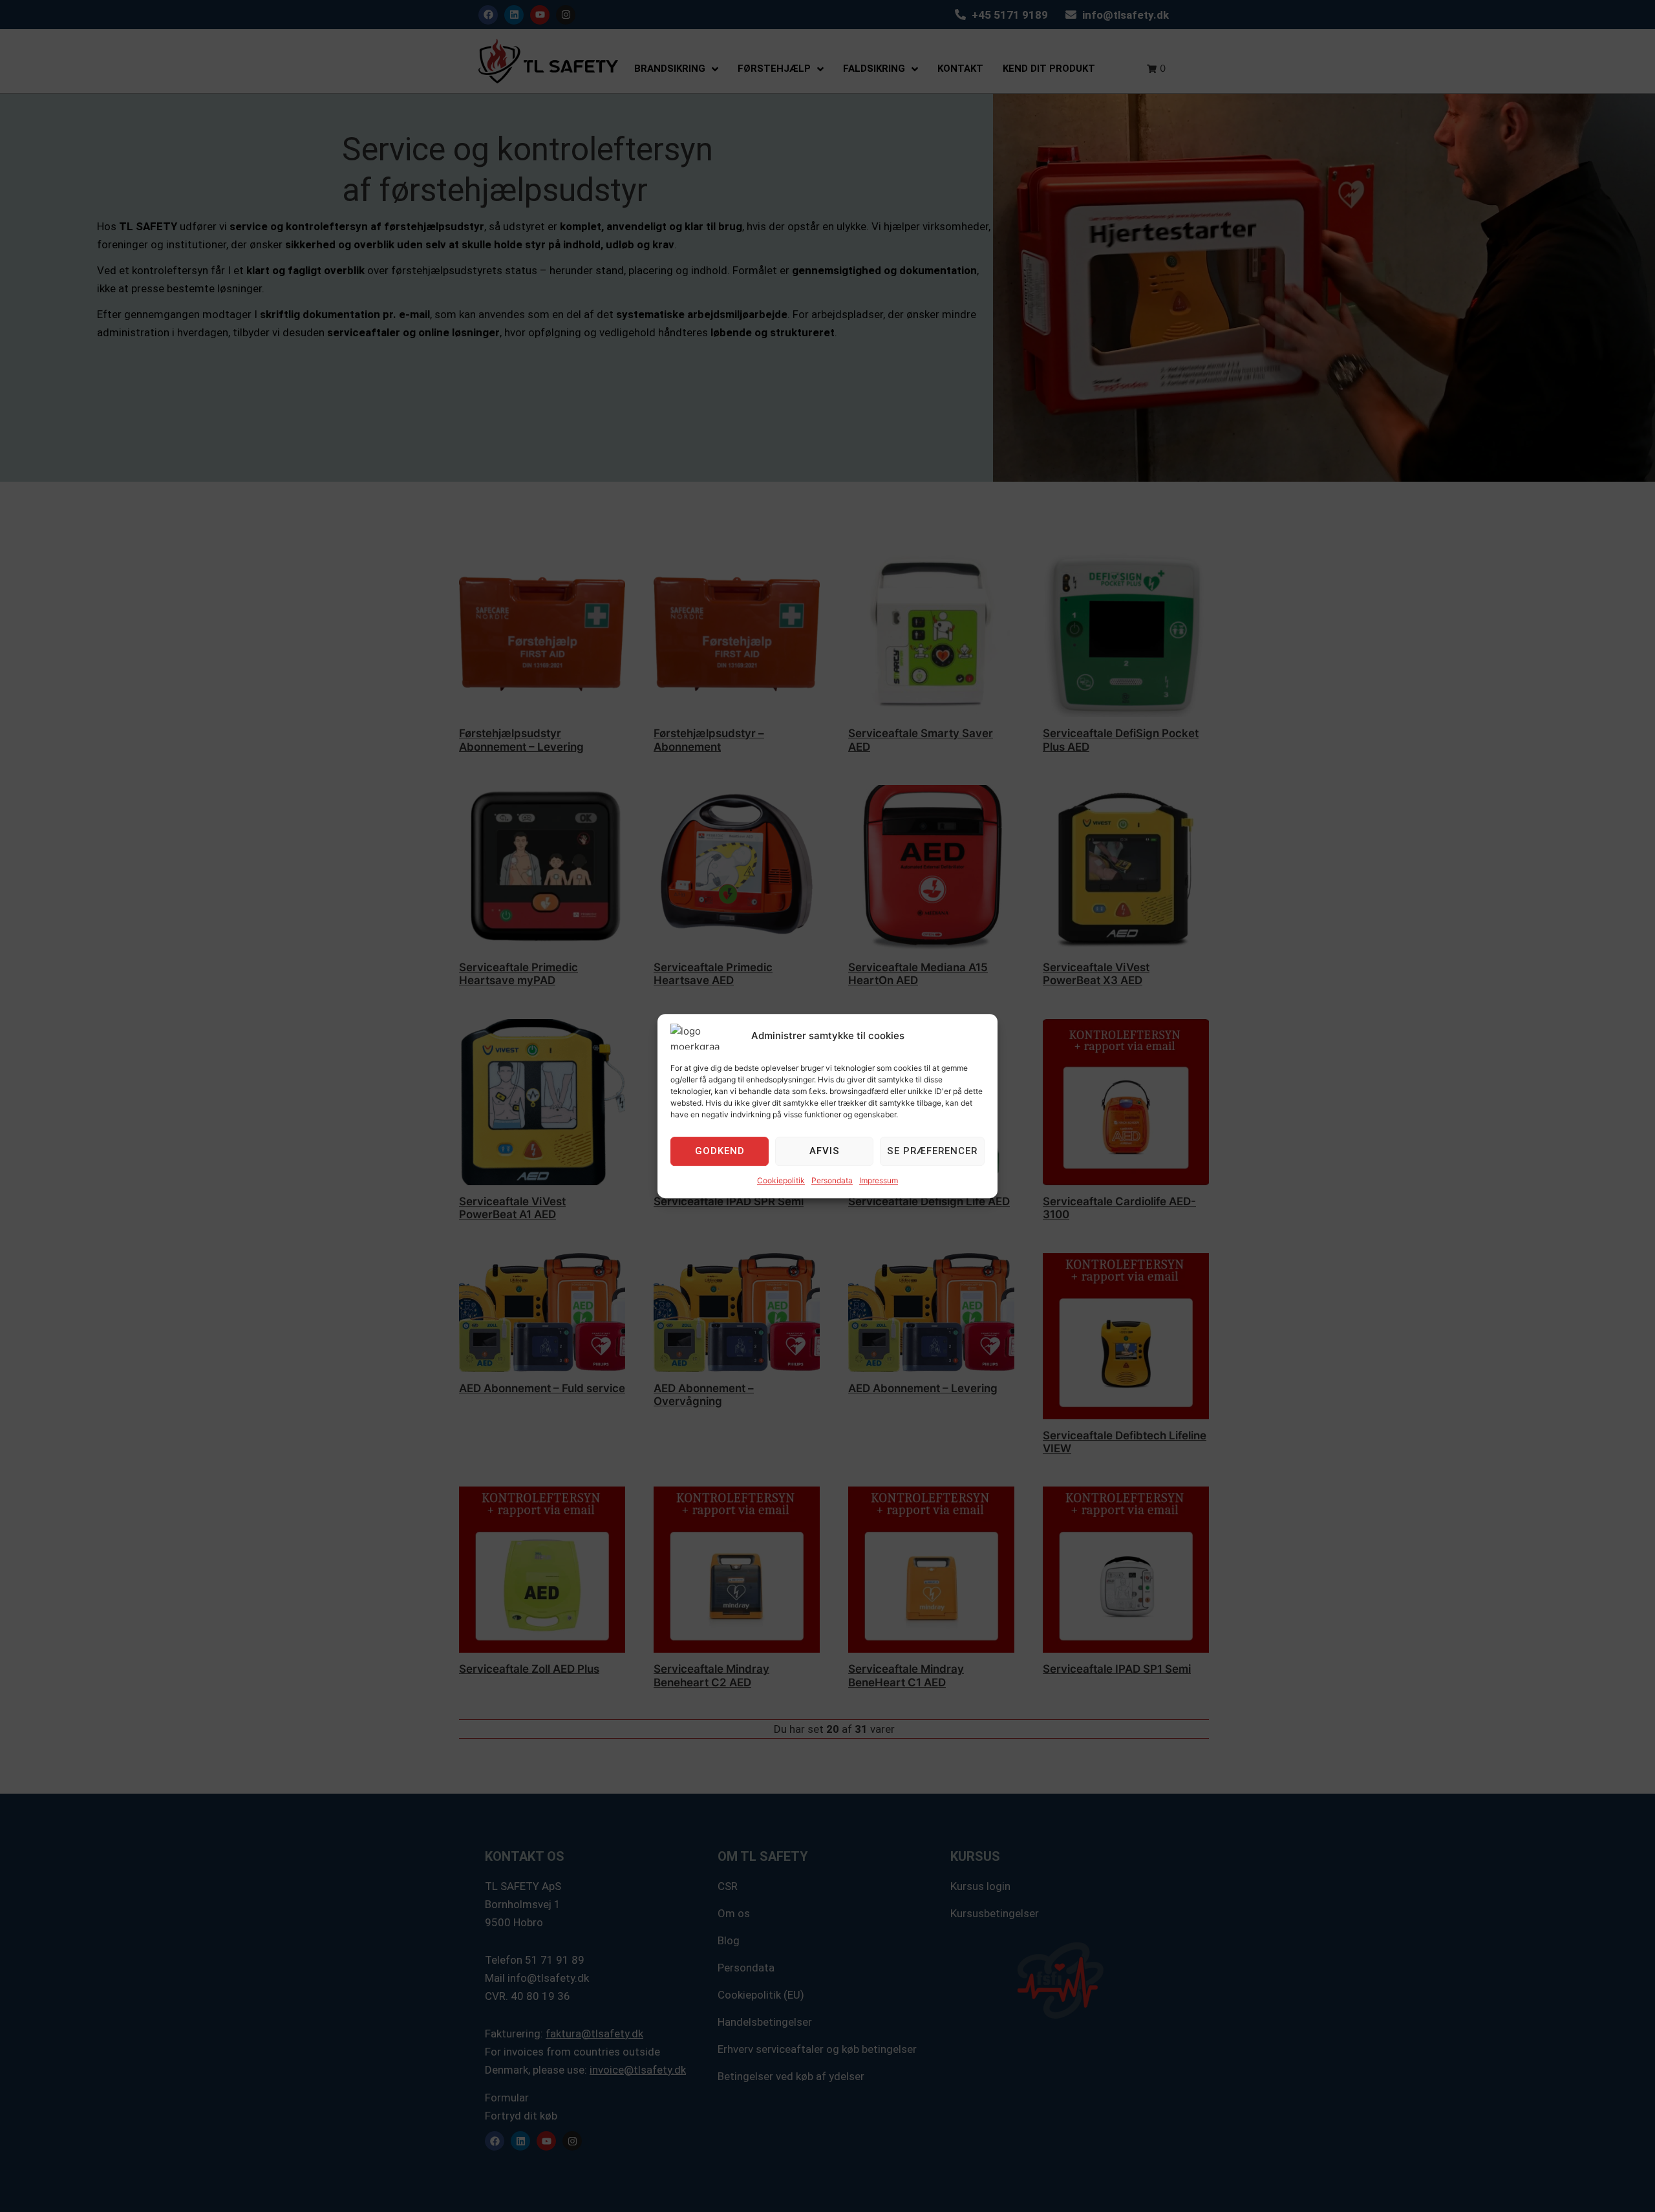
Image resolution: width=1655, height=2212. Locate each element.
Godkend (720, 1151)
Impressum (879, 1180)
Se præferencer (932, 1151)
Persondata (832, 1180)
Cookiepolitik (781, 1180)
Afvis (825, 1151)
